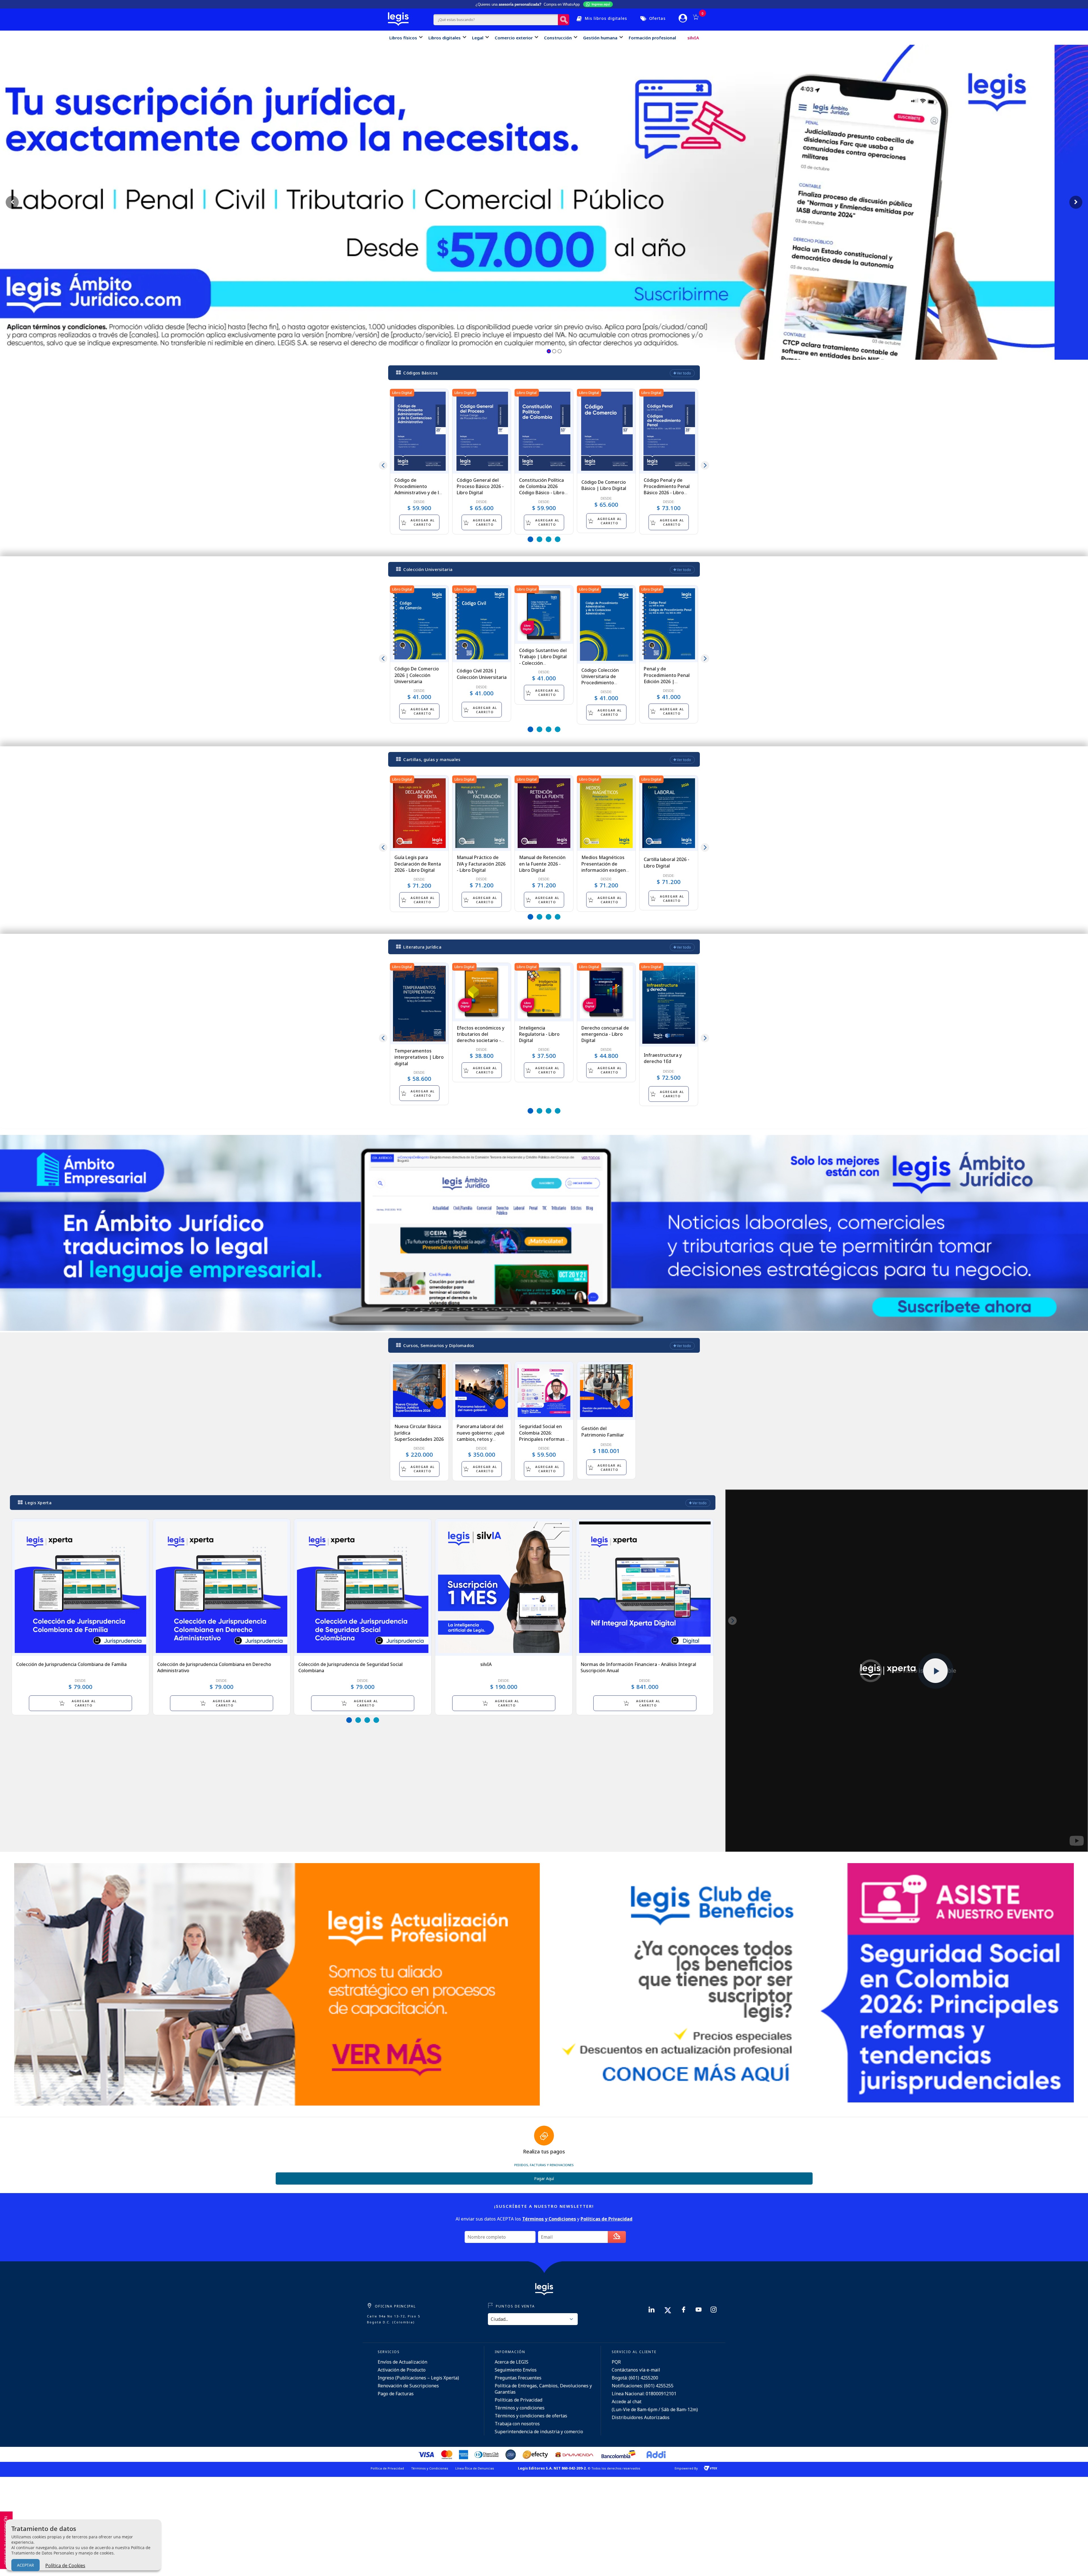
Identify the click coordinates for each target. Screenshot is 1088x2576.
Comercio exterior (514, 38)
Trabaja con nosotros (517, 2424)
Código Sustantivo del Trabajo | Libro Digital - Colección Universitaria (543, 660)
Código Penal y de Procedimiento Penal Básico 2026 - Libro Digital (667, 490)
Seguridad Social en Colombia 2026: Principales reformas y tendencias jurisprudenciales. (544, 1439)
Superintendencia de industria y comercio (539, 2432)
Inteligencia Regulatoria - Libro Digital (539, 1034)
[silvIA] (504, 1587)
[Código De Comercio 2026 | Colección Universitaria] (419, 624)
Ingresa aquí (601, 4)
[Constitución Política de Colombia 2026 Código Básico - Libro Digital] (544, 431)
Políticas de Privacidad (518, 2400)
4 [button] (558, 539)
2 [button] (539, 539)
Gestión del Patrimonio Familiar (603, 1431)
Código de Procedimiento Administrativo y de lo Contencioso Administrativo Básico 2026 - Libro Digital (418, 496)
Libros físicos (403, 38)
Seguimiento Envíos (516, 2370)
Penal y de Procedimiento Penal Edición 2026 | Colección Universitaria (669, 678)
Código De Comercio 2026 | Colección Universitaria (417, 675)
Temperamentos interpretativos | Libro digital (419, 1057)
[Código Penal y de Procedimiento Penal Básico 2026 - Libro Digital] (669, 431)
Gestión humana (600, 38)
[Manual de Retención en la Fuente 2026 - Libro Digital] (544, 813)
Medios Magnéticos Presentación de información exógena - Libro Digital (606, 867)
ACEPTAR (25, 2565)
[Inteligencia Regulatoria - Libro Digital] (544, 992)
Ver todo (684, 373)
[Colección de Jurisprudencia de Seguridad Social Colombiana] (363, 1587)
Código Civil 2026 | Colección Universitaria (482, 674)
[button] (549, 351)
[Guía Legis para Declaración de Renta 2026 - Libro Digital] (419, 813)
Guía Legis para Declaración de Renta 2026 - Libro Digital (418, 864)
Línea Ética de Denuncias (475, 2468)
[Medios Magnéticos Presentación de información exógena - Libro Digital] (606, 813)
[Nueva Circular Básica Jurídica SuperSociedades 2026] (419, 1391)
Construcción (558, 38)
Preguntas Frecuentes (518, 2378)
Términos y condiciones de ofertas (531, 2416)
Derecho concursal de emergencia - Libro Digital (605, 1034)
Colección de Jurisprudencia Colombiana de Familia (71, 1664)
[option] (419, 462)
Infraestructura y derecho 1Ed (663, 1058)
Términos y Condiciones (430, 2468)
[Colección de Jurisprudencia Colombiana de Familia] (80, 1587)
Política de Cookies (65, 2566)
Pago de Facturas (396, 2394)
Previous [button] (383, 465)
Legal (478, 38)
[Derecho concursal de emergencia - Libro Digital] (606, 992)
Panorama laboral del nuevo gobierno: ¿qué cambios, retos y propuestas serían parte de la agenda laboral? (481, 1442)
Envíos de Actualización (402, 2362)
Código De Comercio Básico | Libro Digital (604, 485)
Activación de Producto (402, 2370)
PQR (616, 2362)
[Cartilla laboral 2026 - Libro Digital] (669, 813)
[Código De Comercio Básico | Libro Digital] (606, 431)
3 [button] (549, 539)
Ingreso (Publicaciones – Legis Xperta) (418, 2378)
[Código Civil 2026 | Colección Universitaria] (482, 624)
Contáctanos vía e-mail (636, 2370)
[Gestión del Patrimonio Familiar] (606, 1391)
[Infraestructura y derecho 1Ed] (669, 1005)
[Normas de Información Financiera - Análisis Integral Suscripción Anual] (645, 1587)
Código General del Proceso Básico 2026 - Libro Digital (480, 486)
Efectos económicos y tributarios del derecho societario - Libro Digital (481, 1037)
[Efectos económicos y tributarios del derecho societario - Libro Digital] (482, 992)
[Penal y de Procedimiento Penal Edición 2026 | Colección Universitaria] (669, 624)
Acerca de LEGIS (512, 2362)
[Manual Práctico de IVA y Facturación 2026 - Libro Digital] (482, 813)
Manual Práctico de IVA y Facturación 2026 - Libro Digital (481, 864)
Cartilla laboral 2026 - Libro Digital (667, 862)
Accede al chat (627, 2402)
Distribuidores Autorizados (641, 2417)
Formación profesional (652, 38)
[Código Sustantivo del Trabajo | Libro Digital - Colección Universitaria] (544, 615)
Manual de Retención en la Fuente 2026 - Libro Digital (542, 864)
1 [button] (530, 539)
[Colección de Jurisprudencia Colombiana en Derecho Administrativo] (222, 1587)
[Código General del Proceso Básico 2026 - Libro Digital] (482, 431)
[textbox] (496, 20)
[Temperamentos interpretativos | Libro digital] (419, 1004)
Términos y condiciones (520, 2408)
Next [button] (705, 465)
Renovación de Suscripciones (408, 2386)
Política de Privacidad (387, 2468)
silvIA (693, 38)
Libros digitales (445, 38)
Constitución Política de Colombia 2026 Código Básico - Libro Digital (542, 490)
